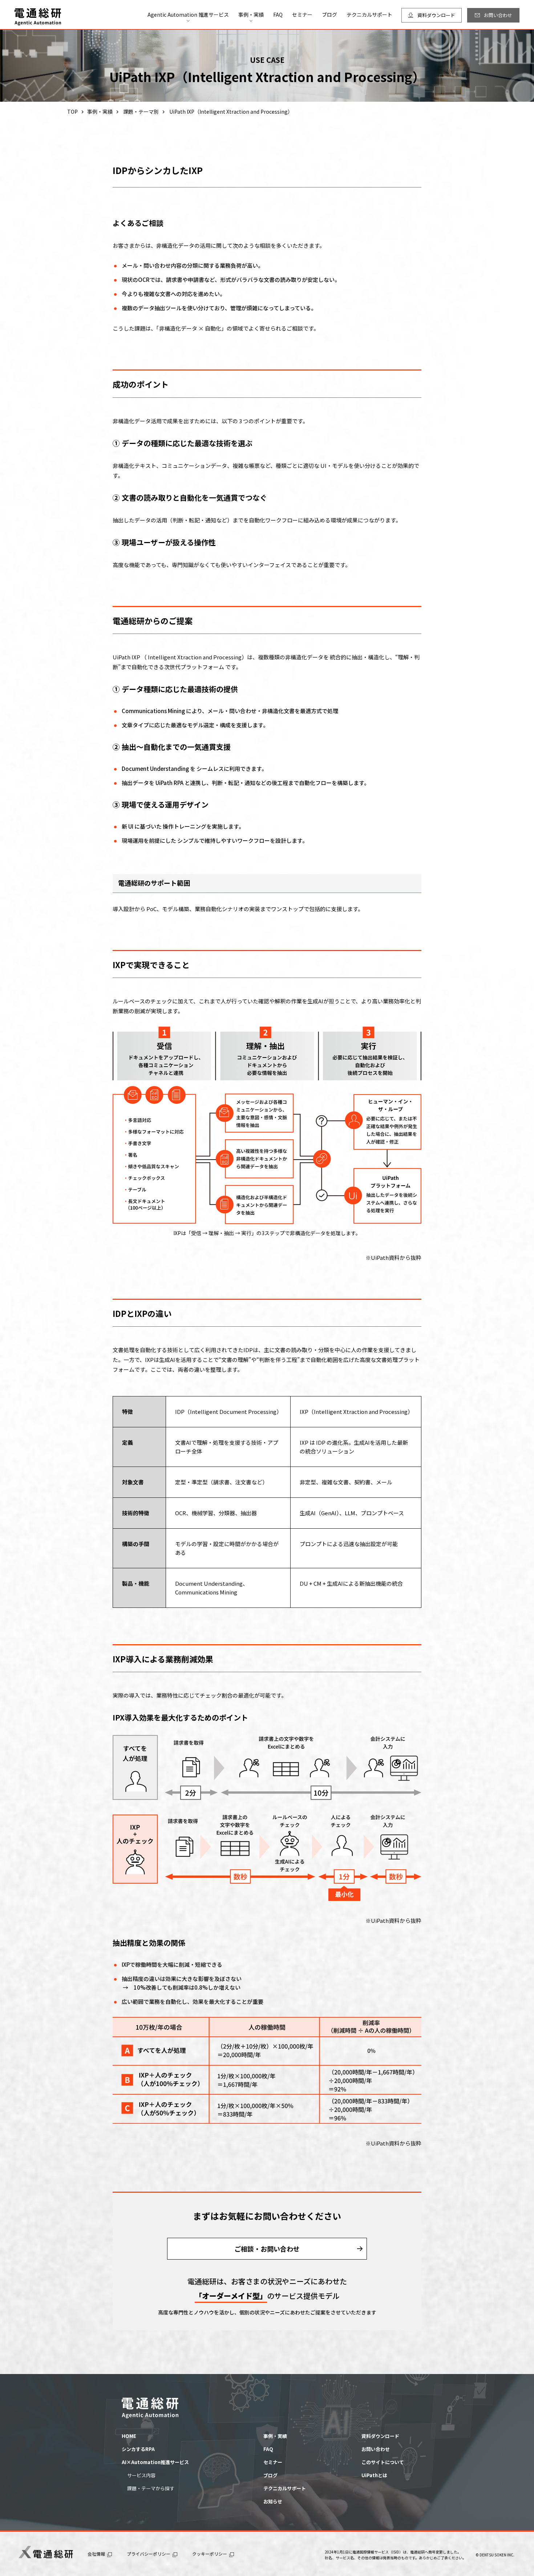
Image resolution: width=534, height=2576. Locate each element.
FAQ (278, 15)
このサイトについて (383, 2462)
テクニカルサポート (369, 15)
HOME (129, 2436)
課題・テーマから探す (151, 2488)
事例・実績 (275, 2436)
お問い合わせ (376, 2449)
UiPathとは (374, 2475)
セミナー (302, 15)
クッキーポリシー (210, 2554)
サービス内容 (141, 2475)
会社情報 (96, 2554)
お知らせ (273, 2501)
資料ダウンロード (380, 2436)
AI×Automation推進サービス (155, 2462)
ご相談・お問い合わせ (267, 2249)
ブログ (329, 15)
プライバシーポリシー (149, 2554)
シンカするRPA (138, 2449)
